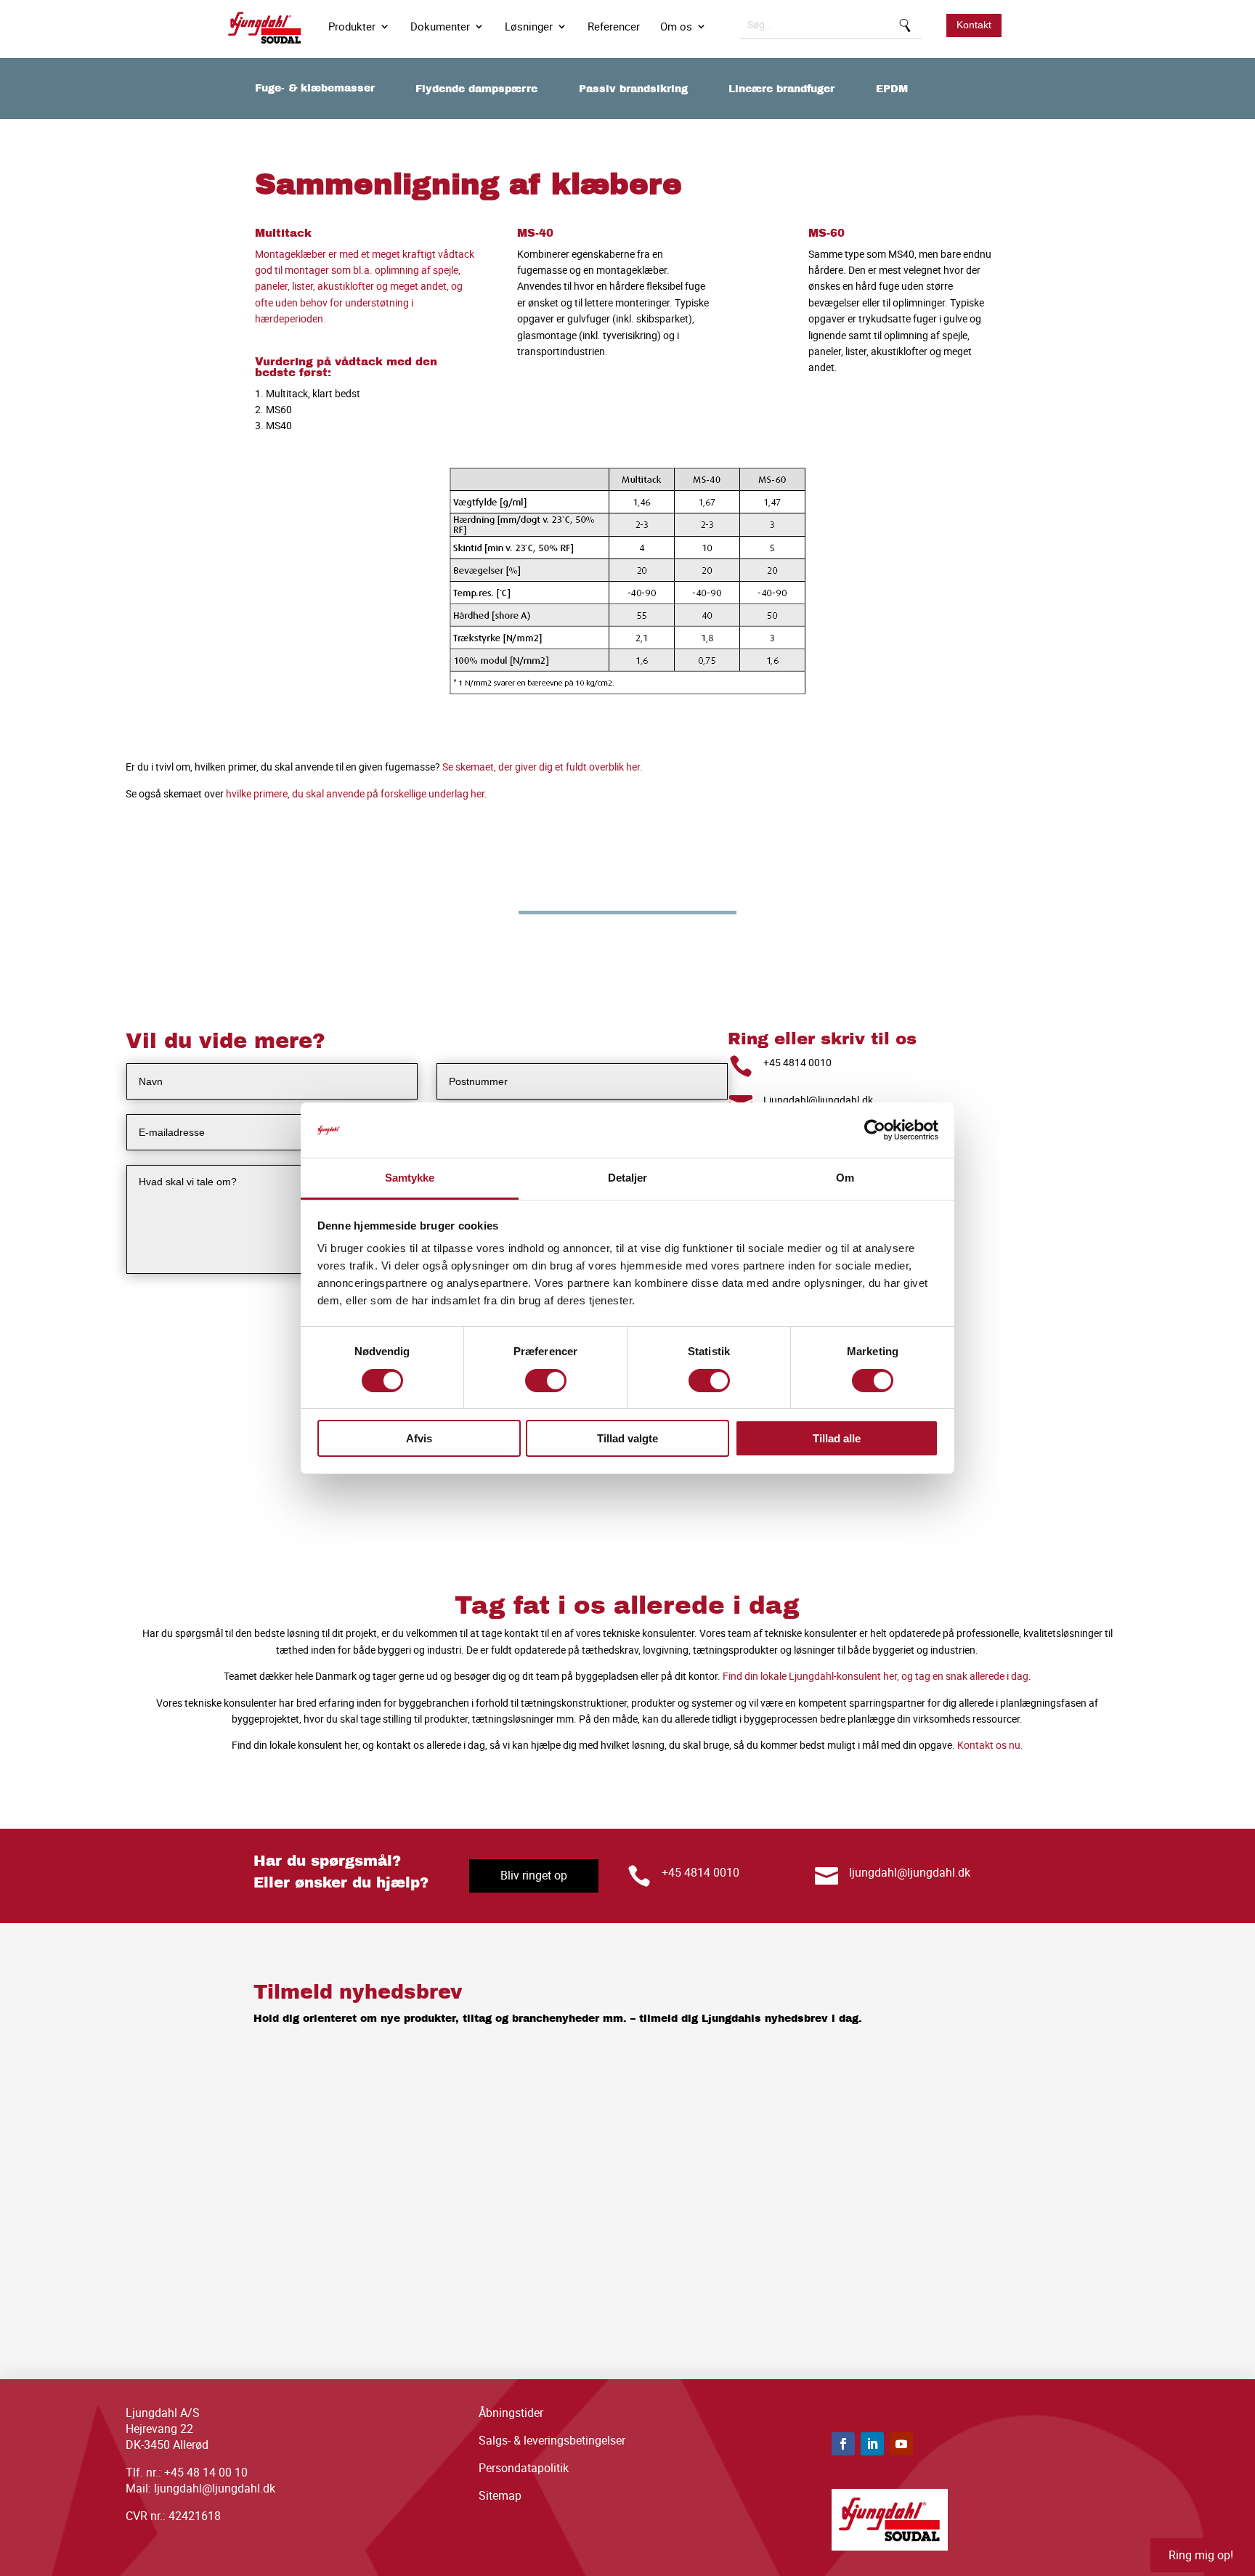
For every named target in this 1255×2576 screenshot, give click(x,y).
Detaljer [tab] (628, 1178)
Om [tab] (845, 1178)
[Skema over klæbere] (628, 699)
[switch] (546, 1381)
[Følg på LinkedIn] (872, 2444)
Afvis (419, 1438)
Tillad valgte (627, 1438)
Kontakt (974, 25)
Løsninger (529, 27)
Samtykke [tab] (410, 1178)
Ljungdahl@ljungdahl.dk (818, 1100)
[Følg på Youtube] (901, 2444)
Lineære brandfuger (781, 89)
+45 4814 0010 (797, 1062)
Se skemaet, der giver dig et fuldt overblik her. (543, 767)
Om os (676, 27)
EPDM (892, 89)
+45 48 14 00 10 (206, 2472)
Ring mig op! (1201, 2555)
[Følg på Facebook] (843, 2444)
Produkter (352, 27)
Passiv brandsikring (633, 89)
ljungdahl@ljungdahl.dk (910, 1872)
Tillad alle (837, 1438)
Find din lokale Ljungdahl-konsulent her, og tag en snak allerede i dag (876, 1676)
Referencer (614, 27)
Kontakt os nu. (990, 1745)
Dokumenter (440, 27)
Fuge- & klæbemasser (315, 88)
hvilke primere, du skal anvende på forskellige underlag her (355, 793)
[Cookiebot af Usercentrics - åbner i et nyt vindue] (875, 1130)
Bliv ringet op (534, 1875)
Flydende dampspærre (476, 89)
